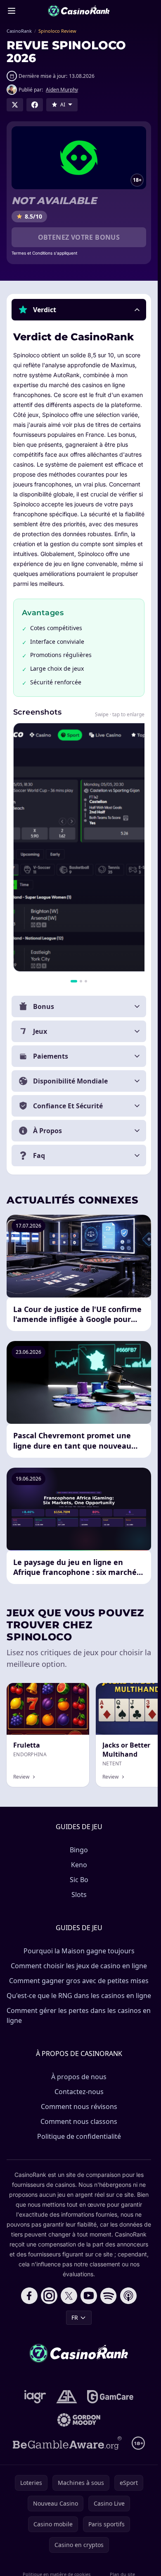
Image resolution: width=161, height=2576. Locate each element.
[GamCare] (110, 2397)
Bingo (79, 1850)
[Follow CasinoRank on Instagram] (49, 2296)
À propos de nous (79, 2077)
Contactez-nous (79, 2092)
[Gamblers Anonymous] (67, 2397)
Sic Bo (79, 1880)
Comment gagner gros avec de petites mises (79, 1981)
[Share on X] (15, 105)
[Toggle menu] (12, 11)
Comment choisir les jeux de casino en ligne (79, 1966)
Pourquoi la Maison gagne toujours (79, 1951)
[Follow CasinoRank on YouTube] (89, 2296)
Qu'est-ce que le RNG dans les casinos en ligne (79, 1996)
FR (75, 2317)
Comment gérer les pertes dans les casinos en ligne (79, 2015)
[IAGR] (35, 2397)
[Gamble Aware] (67, 2443)
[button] (79, 310)
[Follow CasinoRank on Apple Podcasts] (128, 2296)
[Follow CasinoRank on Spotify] (109, 2296)
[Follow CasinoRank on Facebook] (29, 2296)
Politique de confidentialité (79, 2136)
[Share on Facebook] (35, 105)
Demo (74, 1692)
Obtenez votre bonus (79, 237)
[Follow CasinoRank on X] (69, 2296)
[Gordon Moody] (79, 2420)
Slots (79, 1895)
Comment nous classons (79, 2121)
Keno (79, 1865)
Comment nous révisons (79, 2107)
